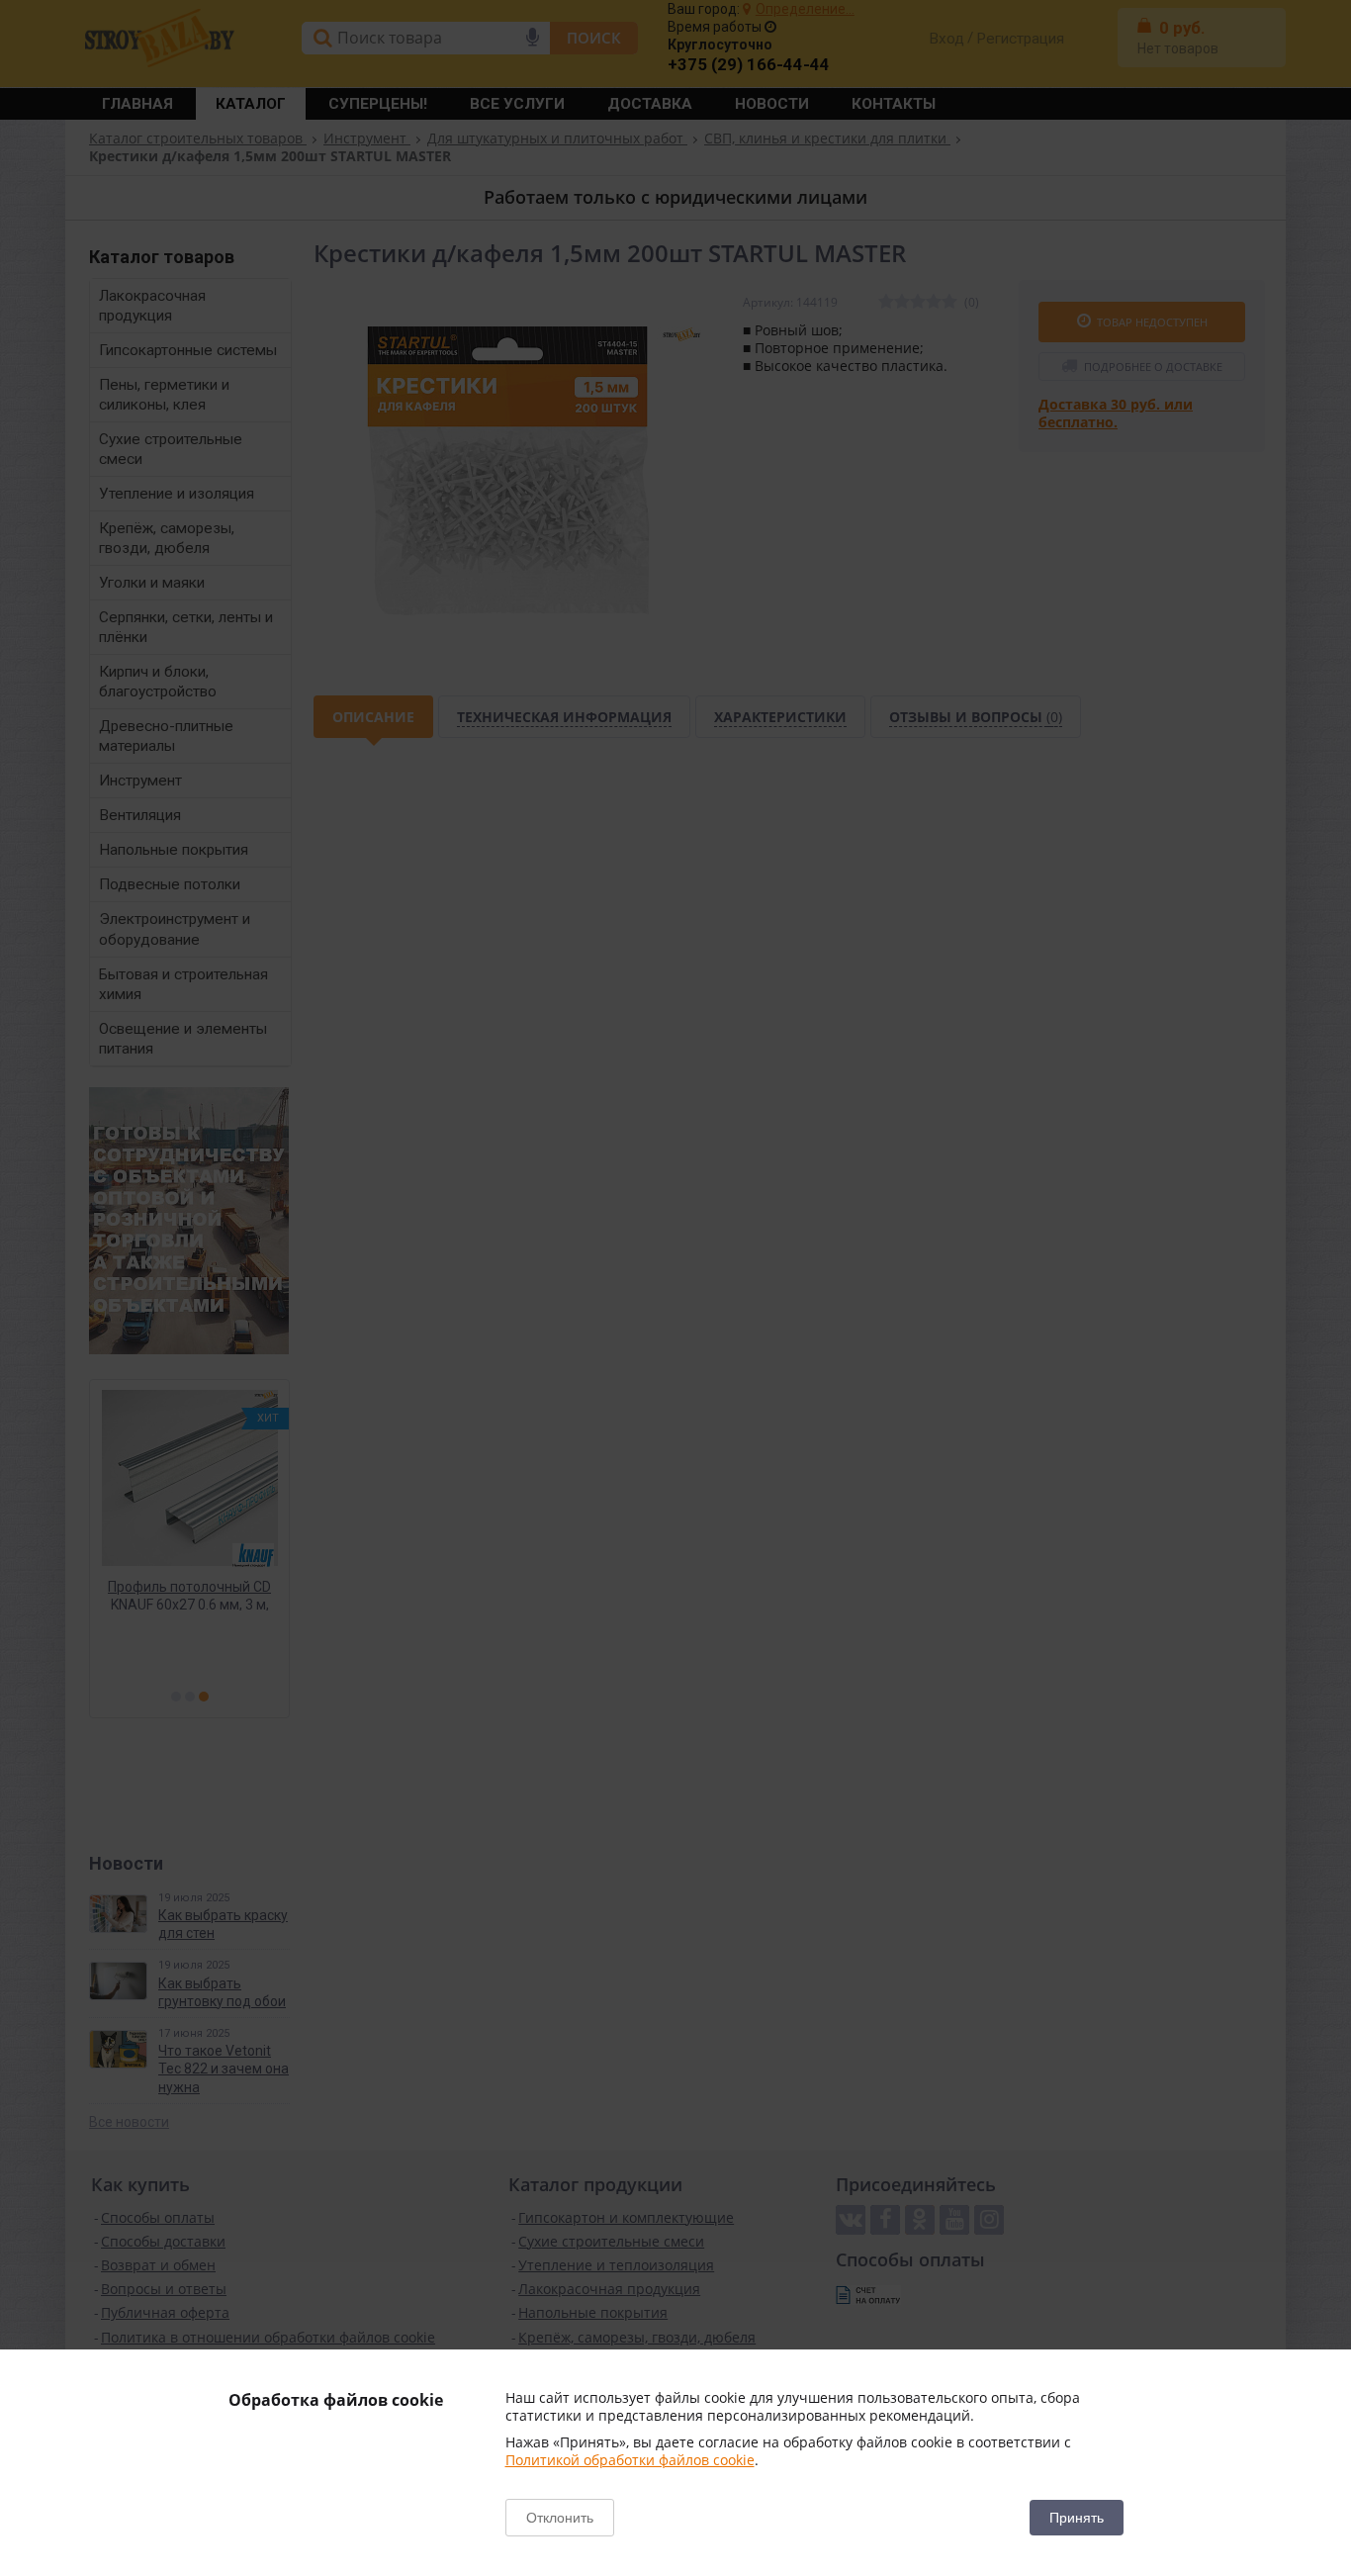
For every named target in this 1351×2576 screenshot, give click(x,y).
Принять (1077, 2518)
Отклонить (560, 2518)
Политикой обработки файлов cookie (630, 2460)
